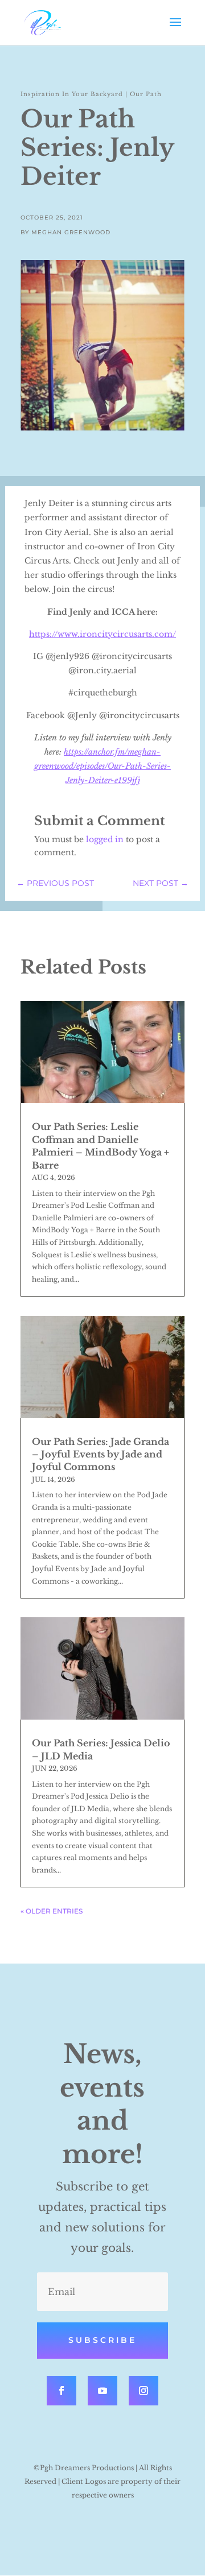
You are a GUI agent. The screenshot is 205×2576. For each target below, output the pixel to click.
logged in (105, 839)
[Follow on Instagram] (143, 2391)
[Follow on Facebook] (61, 2391)
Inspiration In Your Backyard (72, 94)
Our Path (146, 94)
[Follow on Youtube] (102, 2391)
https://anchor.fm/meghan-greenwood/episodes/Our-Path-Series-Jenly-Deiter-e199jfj (102, 766)
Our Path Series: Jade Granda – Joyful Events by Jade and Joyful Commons (101, 1454)
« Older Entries (52, 1911)
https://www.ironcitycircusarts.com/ (102, 634)
